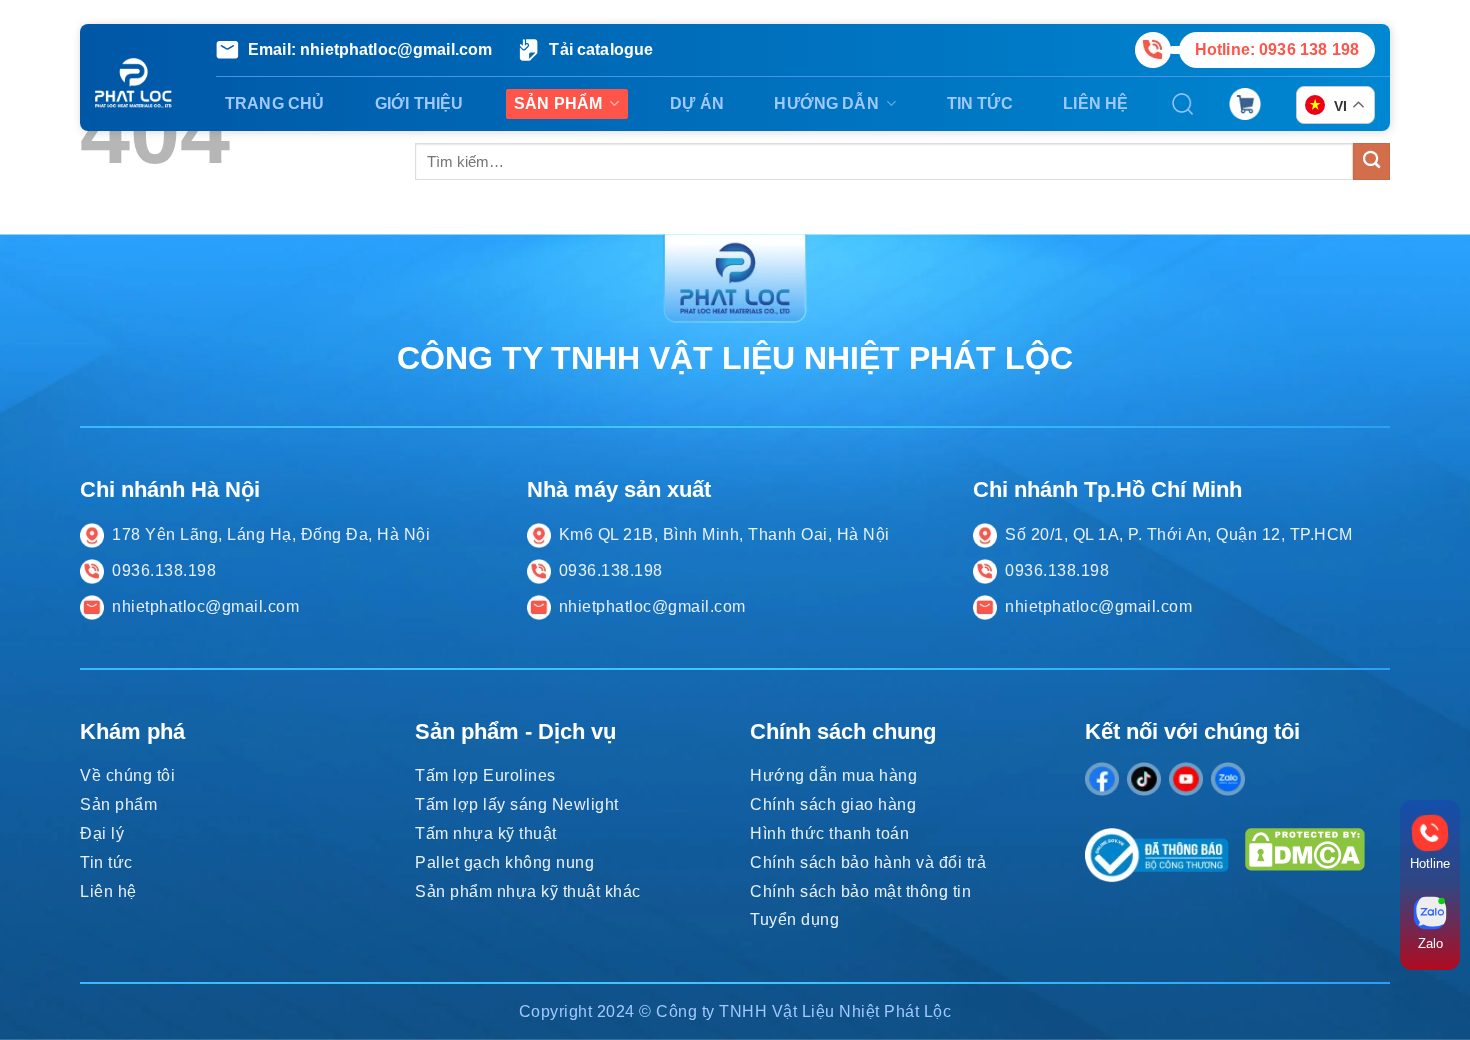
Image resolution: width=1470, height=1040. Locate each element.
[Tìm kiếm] (1183, 104)
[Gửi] (1371, 161)
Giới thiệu (419, 103)
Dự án (697, 103)
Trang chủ (274, 103)
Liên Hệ (1095, 103)
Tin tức (980, 103)
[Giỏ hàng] (1245, 103)
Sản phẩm (558, 103)
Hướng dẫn (826, 103)
